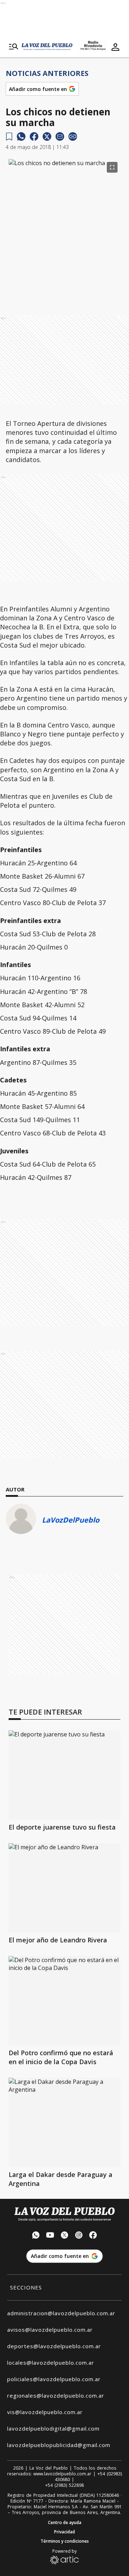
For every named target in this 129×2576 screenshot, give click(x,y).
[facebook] (34, 136)
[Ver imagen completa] (112, 167)
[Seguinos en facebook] (93, 2236)
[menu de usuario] (115, 47)
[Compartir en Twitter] (47, 136)
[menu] (14, 47)
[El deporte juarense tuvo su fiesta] (64, 1775)
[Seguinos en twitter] (64, 2236)
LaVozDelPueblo (71, 1520)
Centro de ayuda (65, 2523)
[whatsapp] (21, 136)
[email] (60, 136)
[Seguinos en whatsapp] (36, 2236)
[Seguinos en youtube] (50, 2236)
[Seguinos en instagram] (79, 2236)
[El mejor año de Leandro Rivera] (64, 1888)
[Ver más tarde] (9, 137)
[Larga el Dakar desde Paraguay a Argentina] (64, 2123)
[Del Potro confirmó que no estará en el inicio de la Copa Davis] (64, 2001)
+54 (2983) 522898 (64, 2485)
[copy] (73, 136)
